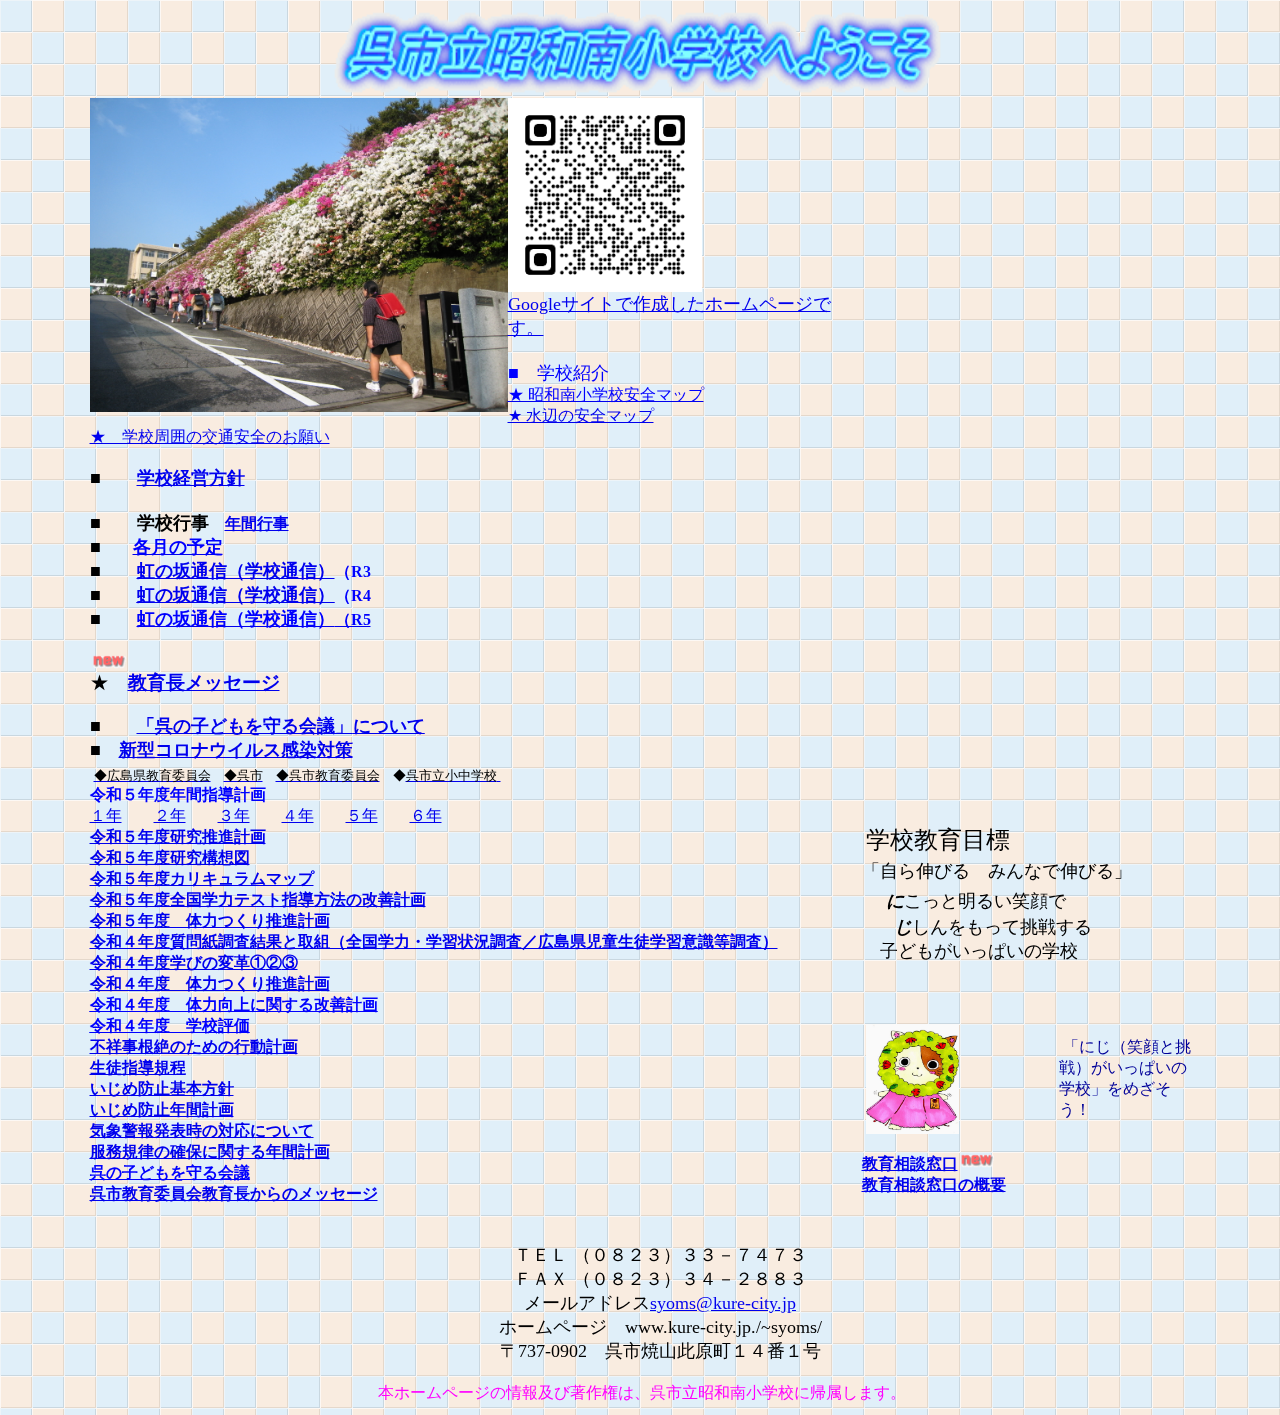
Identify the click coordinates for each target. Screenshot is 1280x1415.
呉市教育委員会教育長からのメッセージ (234, 1193)
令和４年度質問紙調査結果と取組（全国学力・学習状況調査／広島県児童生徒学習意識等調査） (434, 941)
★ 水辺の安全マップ (581, 415)
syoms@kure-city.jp (723, 1303)
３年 (234, 815)
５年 (362, 815)
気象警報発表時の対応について (202, 1130)
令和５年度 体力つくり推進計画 (210, 920)
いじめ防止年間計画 (162, 1109)
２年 (170, 815)
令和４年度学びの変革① (178, 962)
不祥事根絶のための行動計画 (194, 1046)
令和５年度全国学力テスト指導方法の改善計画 (258, 899)
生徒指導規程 (138, 1067)
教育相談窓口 (910, 1163)
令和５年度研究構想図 (170, 857)
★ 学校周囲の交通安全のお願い (210, 436)
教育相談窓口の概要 (934, 1184)
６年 (426, 815)
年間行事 (257, 523)
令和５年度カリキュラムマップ (202, 878)
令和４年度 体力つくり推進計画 (210, 983)
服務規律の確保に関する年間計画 (210, 1151)
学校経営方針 (191, 478)
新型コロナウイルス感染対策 (236, 750)
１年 (106, 815)
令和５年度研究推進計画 (178, 836)
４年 (298, 815)
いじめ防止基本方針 (162, 1088)
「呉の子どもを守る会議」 (281, 726)
